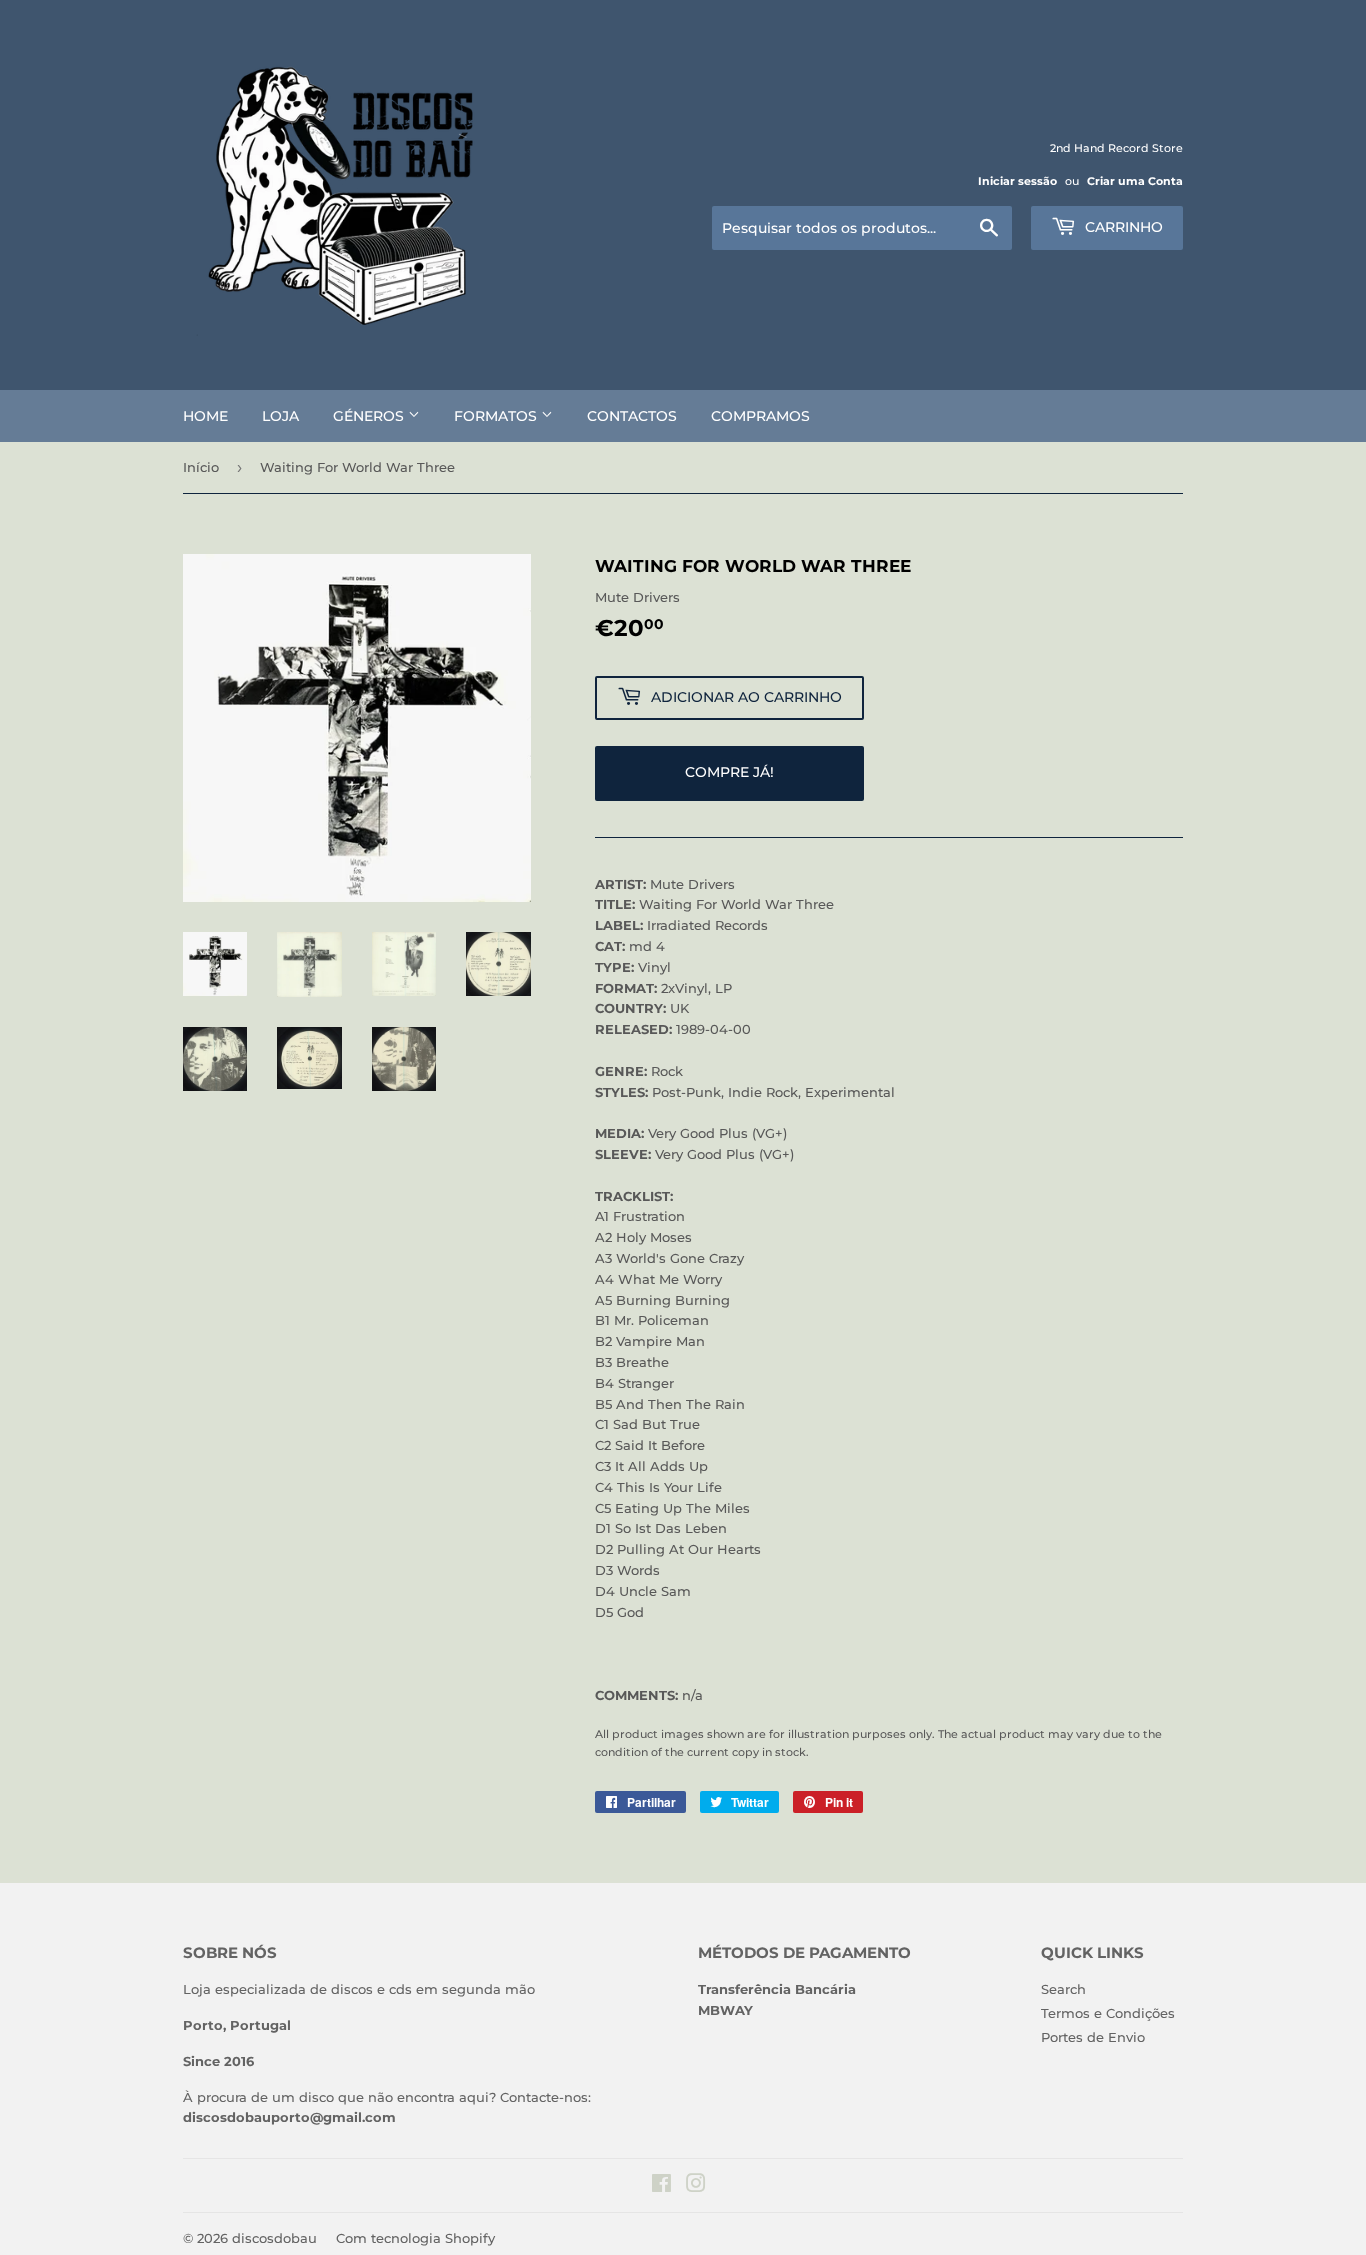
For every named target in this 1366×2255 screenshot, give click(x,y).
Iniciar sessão (1017, 181)
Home (205, 416)
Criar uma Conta (1135, 181)
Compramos (760, 416)
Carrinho (1122, 227)
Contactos (632, 416)
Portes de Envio (1093, 2037)
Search (1063, 1989)
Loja (280, 416)
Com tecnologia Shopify (415, 2238)
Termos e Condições (1108, 2013)
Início (201, 467)
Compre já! (729, 772)
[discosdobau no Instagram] (696, 2186)
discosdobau (274, 2238)
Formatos (497, 416)
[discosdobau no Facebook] (661, 2186)
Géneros (370, 416)
